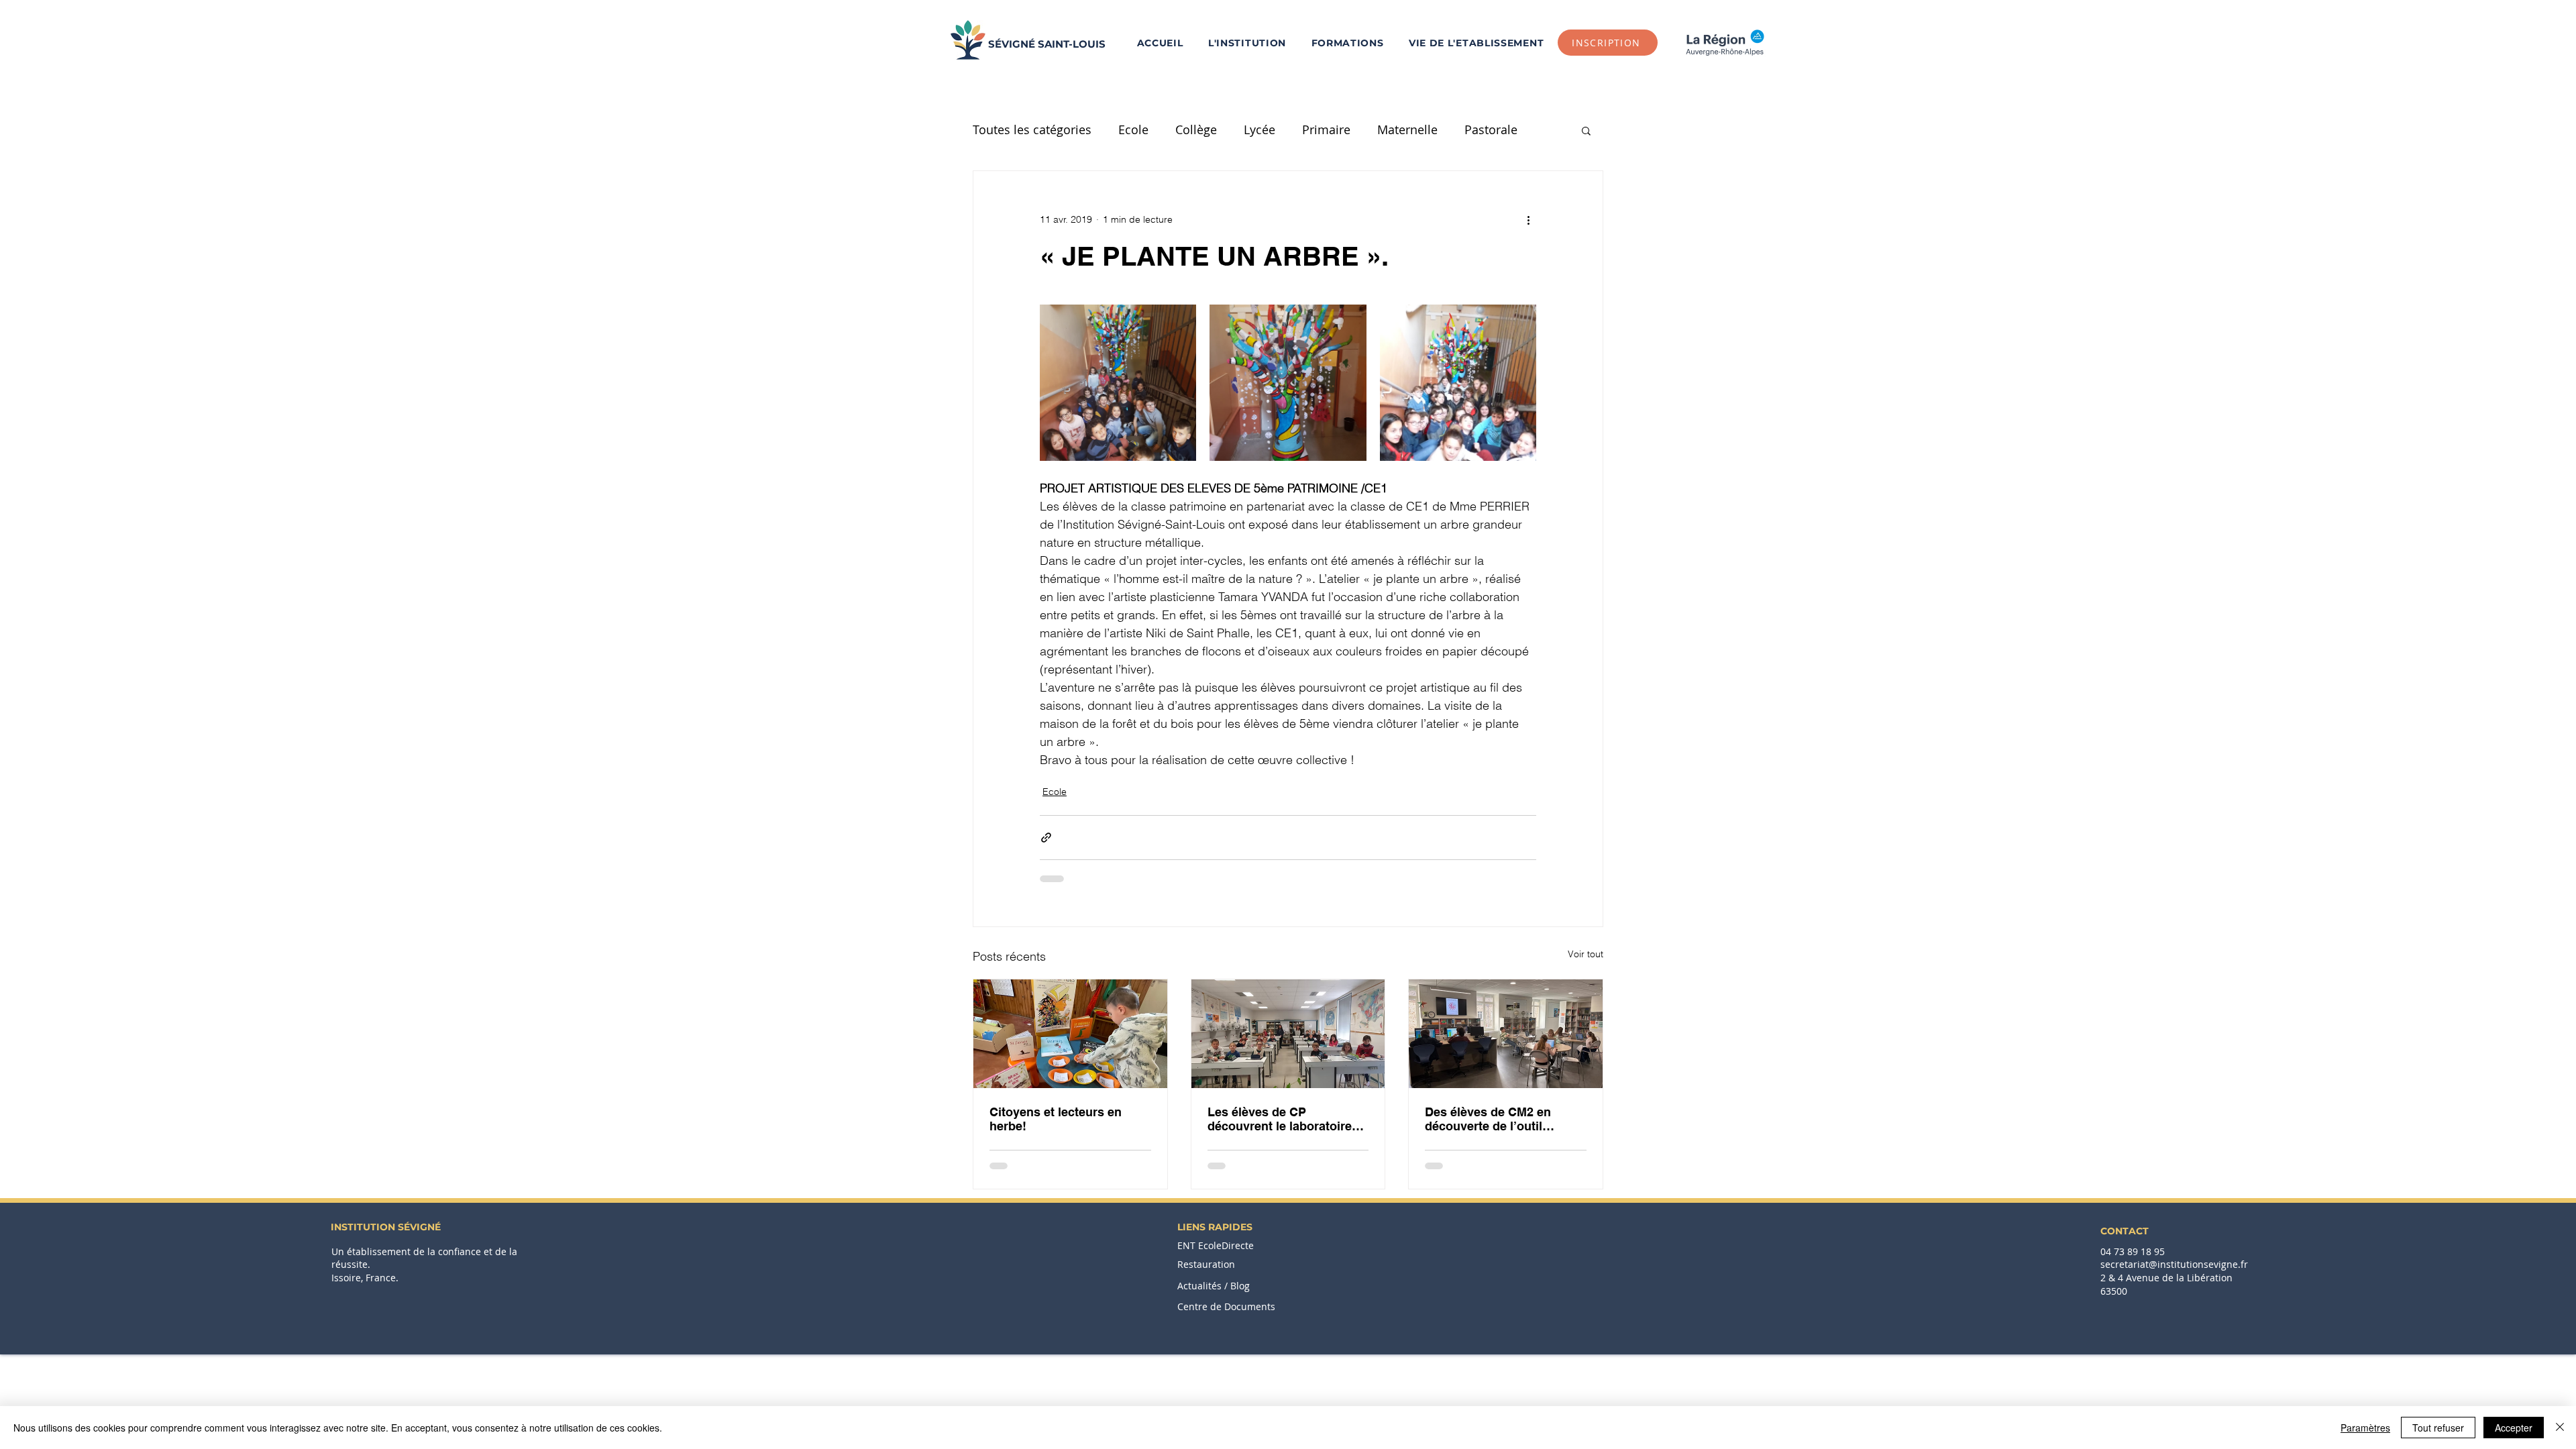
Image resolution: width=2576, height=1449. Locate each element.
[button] (1347, 43)
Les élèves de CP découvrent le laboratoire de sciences (1280, 1119)
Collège (1196, 129)
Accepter (2514, 1428)
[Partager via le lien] (1046, 838)
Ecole (1133, 129)
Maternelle (1407, 129)
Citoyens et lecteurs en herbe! (1056, 1119)
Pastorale (1491, 129)
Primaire (1326, 129)
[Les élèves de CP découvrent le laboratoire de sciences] (1288, 1034)
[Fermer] (2560, 1428)
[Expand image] (1118, 383)
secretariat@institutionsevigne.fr (2174, 1264)
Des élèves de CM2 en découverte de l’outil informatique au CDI (1488, 1119)
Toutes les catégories (1032, 129)
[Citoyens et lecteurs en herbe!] (1070, 1034)
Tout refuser (2438, 1428)
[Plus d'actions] (1528, 219)
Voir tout (1586, 954)
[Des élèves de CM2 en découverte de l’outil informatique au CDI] (1506, 1034)
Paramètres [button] (2365, 1428)
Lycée (1259, 129)
